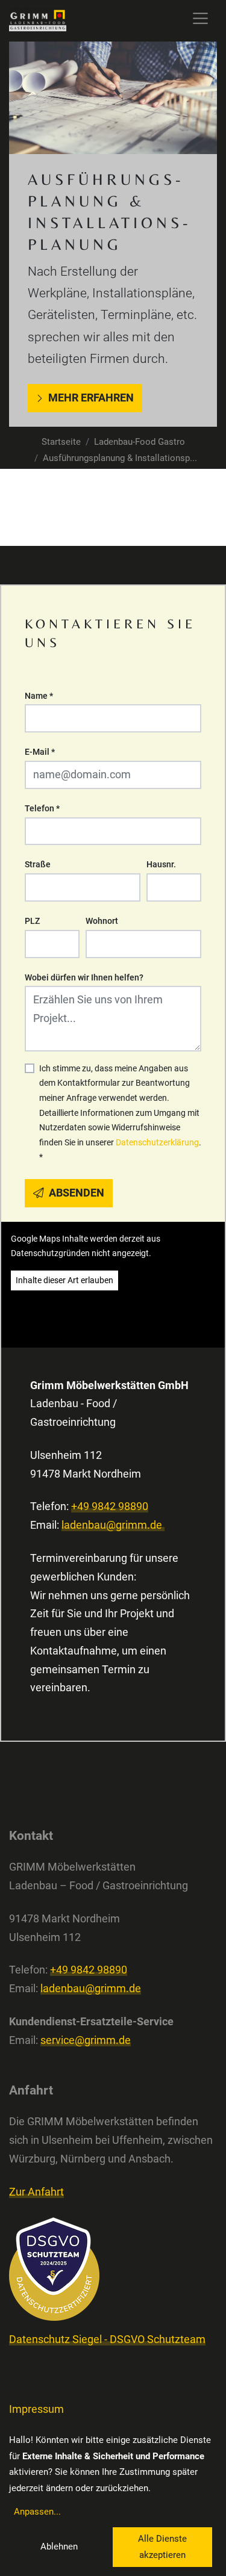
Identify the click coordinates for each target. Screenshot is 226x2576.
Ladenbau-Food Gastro (140, 442)
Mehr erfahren (91, 398)
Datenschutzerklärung (157, 1142)
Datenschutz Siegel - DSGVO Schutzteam (107, 2339)
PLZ (32, 921)
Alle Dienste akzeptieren (162, 2547)
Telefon (42, 808)
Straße (38, 864)
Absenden (75, 1193)
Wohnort (102, 921)
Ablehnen (59, 2547)
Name (39, 696)
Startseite (61, 442)
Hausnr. (161, 864)
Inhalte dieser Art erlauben (64, 1280)
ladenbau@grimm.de (113, 1525)
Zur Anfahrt (36, 2192)
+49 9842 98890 (110, 1506)
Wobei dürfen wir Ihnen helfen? (84, 977)
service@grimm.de (86, 2040)
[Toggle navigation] (200, 18)
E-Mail (40, 752)
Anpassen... (37, 2512)
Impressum (36, 2409)
